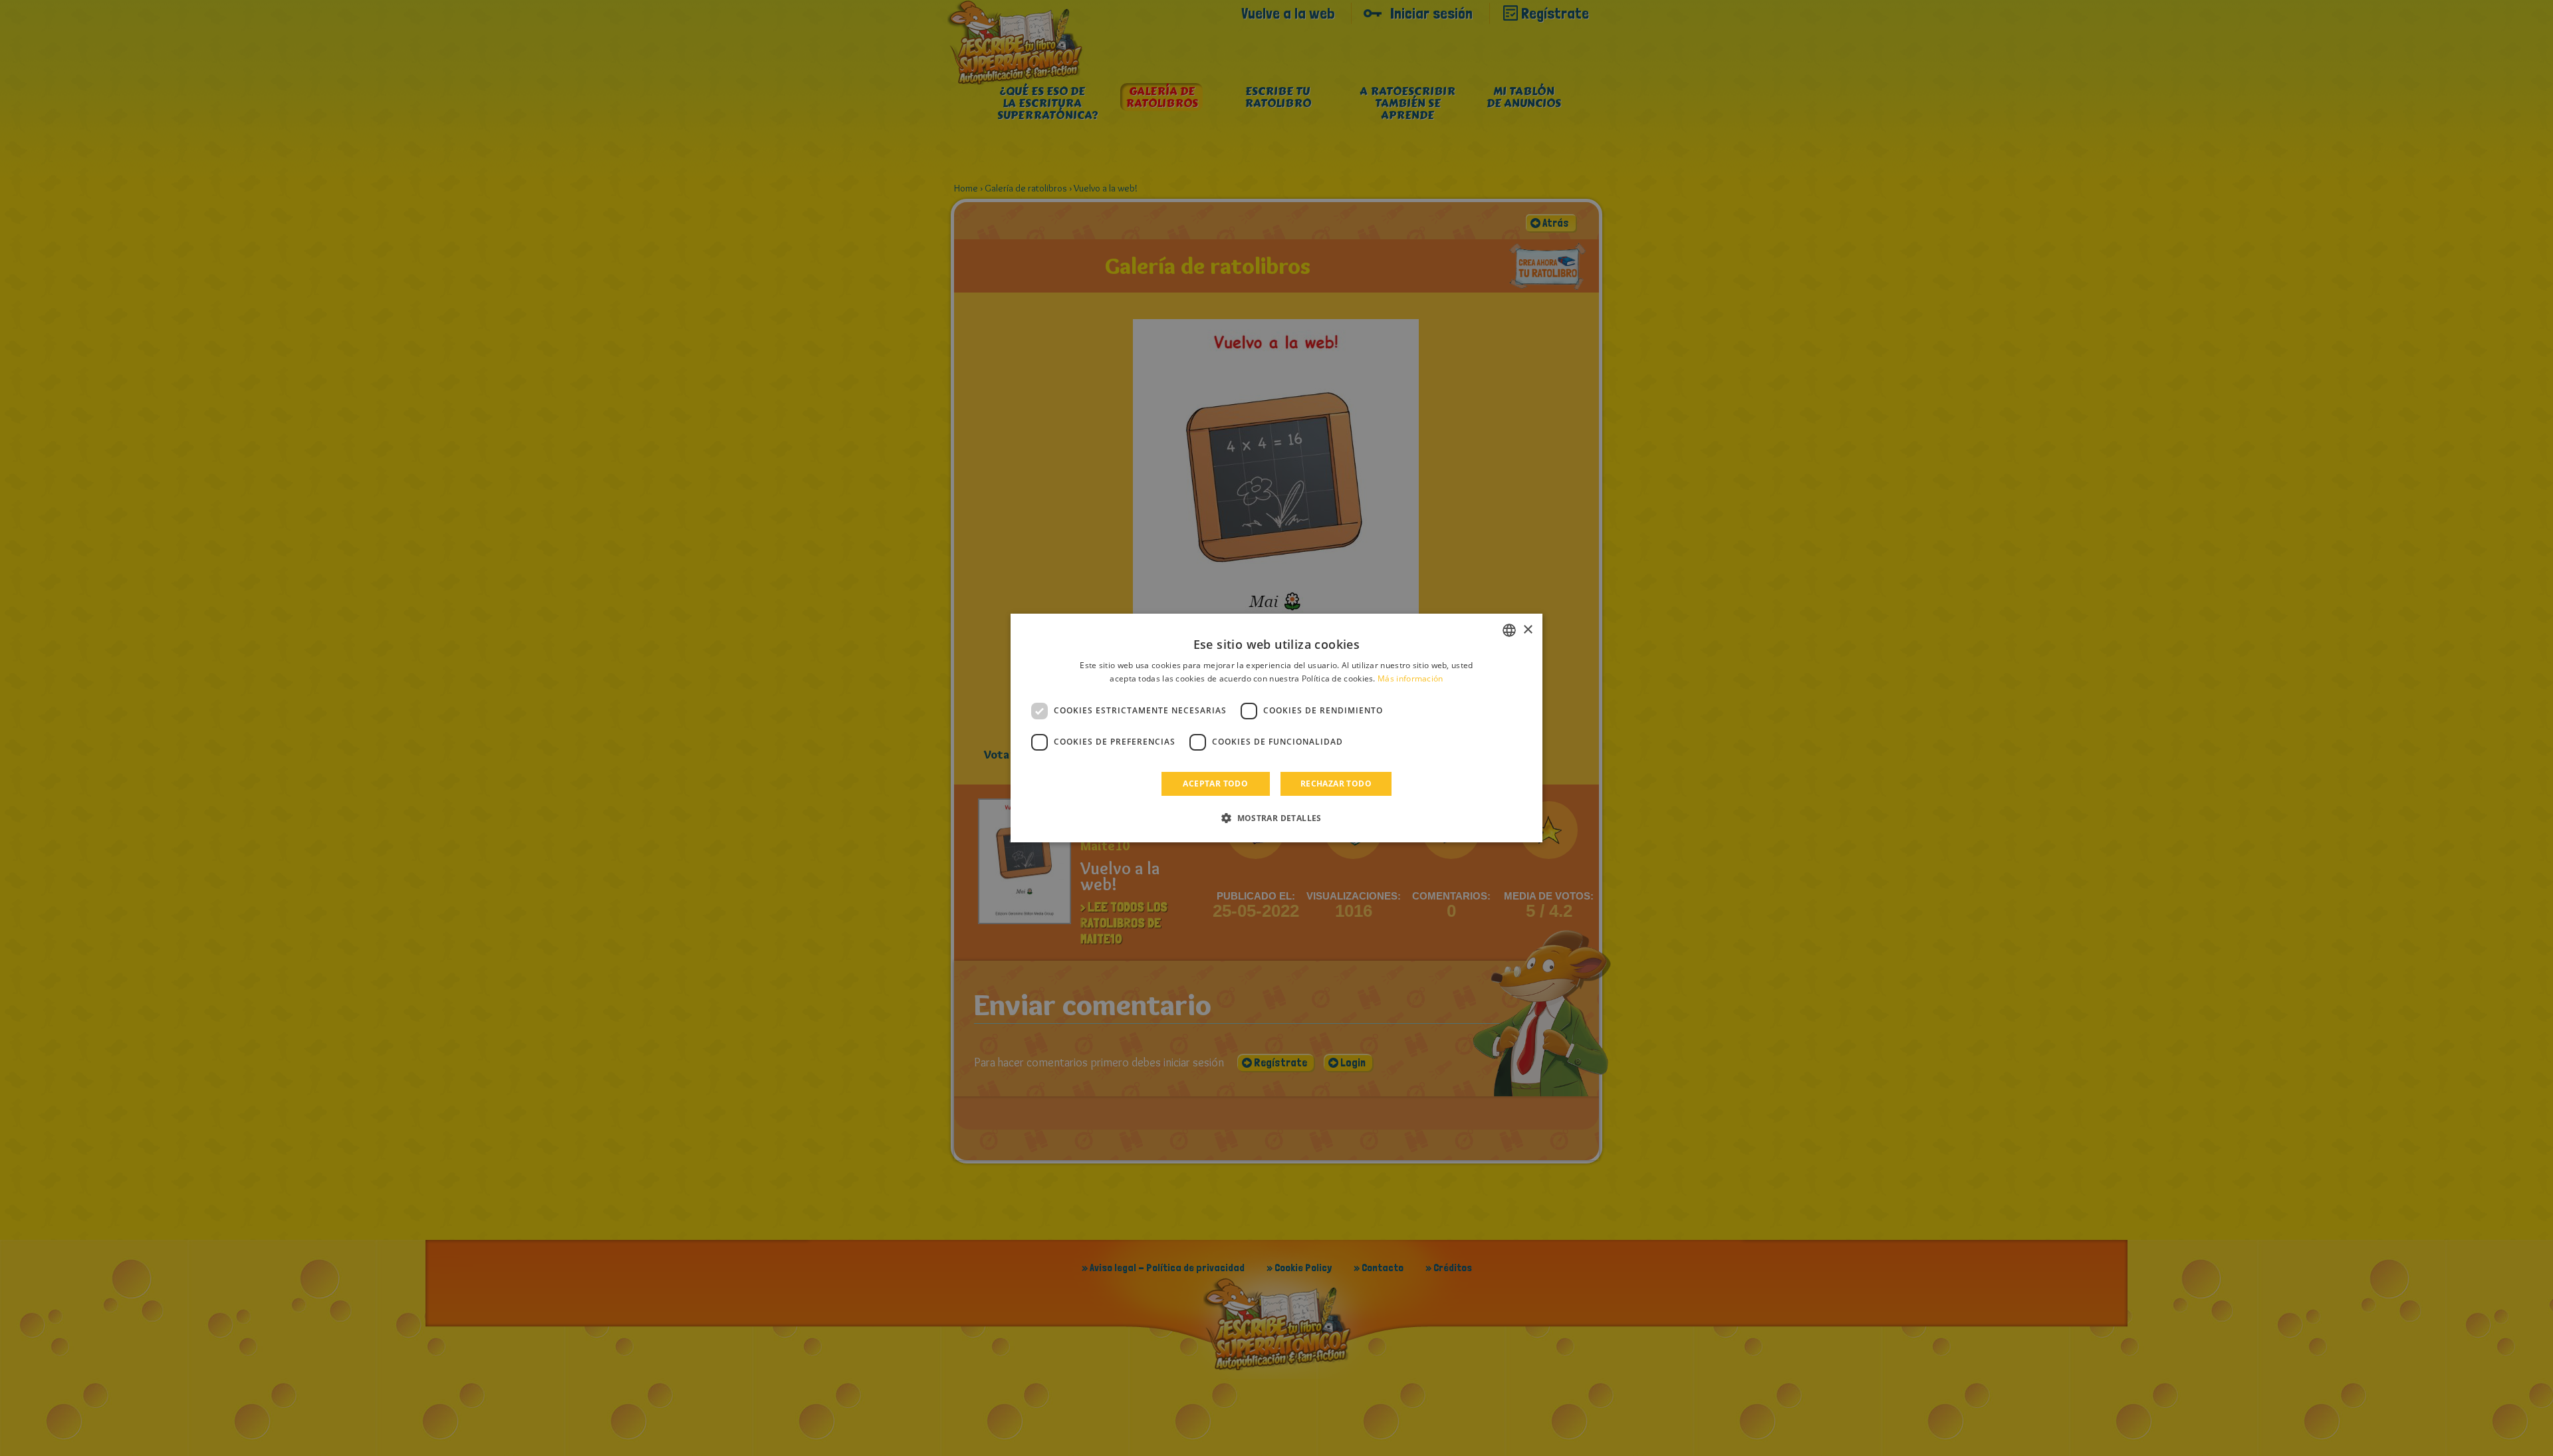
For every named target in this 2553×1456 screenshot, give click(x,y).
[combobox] (1509, 630)
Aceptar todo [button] (1215, 784)
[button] (1276, 818)
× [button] (1527, 630)
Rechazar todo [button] (1336, 784)
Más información (1410, 678)
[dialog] (1276, 728)
